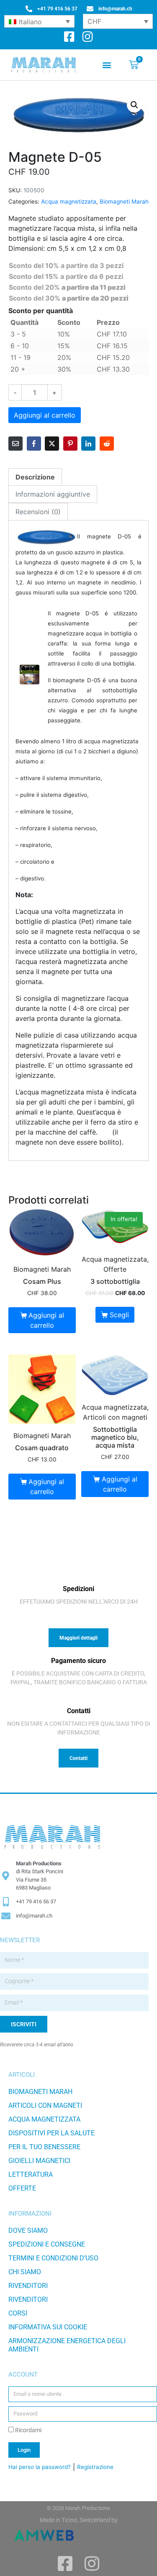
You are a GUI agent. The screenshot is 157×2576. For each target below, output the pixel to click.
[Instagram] (88, 37)
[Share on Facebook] (34, 444)
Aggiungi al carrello (45, 415)
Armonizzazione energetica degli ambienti (67, 2345)
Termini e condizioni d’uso (53, 2258)
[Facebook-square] (69, 37)
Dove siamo (28, 2230)
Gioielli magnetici (39, 2161)
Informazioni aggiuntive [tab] (53, 494)
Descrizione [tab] (35, 477)
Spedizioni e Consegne (47, 2244)
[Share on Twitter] (52, 444)
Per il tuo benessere (44, 2147)
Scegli (119, 1315)
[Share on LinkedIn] (88, 444)
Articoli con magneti (45, 2105)
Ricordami (28, 2430)
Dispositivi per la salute (51, 2133)
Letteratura (31, 2174)
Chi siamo (25, 2272)
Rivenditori (28, 2286)
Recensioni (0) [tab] (38, 512)
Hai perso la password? (40, 2467)
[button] (107, 65)
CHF (94, 21)
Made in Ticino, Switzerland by (79, 2520)
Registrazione (95, 2467)
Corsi (18, 2313)
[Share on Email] (15, 444)
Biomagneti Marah (124, 201)
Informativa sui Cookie (48, 2327)
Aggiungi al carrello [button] (46, 1320)
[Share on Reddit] (107, 444)
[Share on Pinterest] (70, 444)
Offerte (22, 2188)
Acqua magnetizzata (69, 201)
